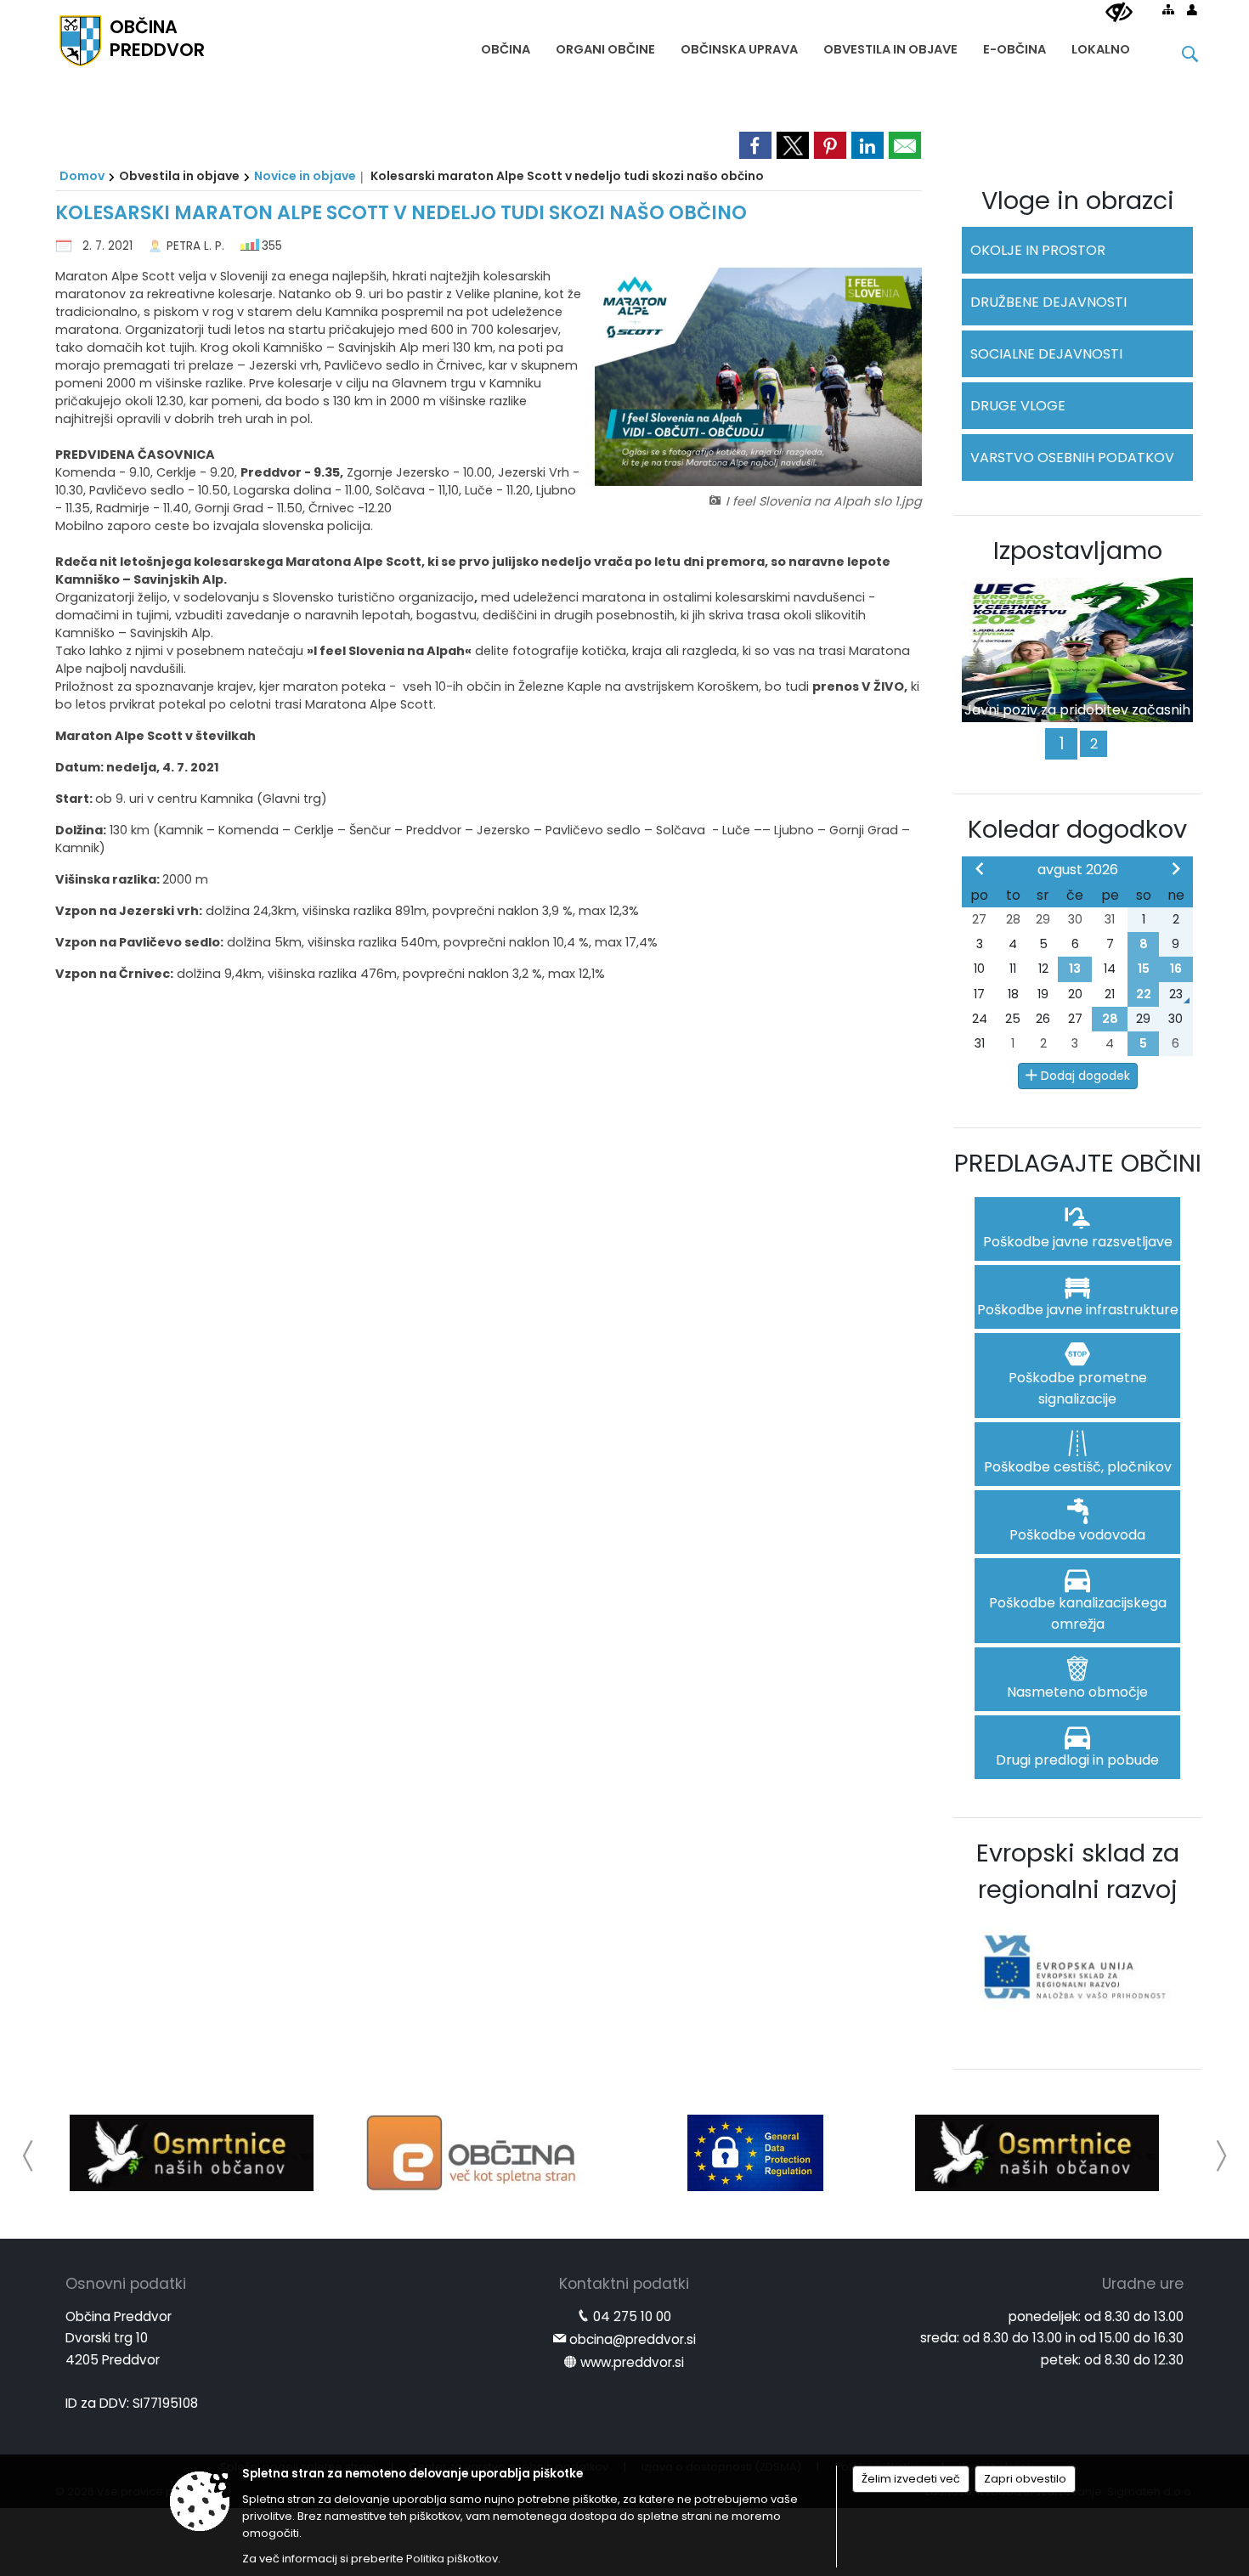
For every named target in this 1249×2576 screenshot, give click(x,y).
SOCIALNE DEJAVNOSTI (1046, 354)
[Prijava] (1192, 9)
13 (1075, 969)
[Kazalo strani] (1168, 9)
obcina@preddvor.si (633, 2339)
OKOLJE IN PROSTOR (1038, 250)
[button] (28, 2156)
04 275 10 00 (632, 2316)
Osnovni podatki (126, 2284)
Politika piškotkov (452, 2559)
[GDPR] (755, 2153)
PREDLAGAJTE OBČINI (1078, 1163)
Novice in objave (305, 176)
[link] (755, 145)
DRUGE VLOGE (1018, 406)
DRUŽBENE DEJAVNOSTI (1048, 302)
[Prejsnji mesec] (980, 868)
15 (1144, 969)
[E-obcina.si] (474, 2153)
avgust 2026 (1078, 870)
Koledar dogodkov (1077, 829)
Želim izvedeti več (911, 2479)
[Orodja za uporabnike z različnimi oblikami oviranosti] (1119, 13)
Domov (82, 176)
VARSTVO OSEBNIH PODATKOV (1072, 458)
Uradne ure (1143, 2284)
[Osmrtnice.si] (192, 2153)
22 (1144, 994)
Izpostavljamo (1078, 551)
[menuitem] (506, 45)
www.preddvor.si (632, 2362)
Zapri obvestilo (1025, 2479)
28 (1110, 1019)
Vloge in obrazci (1078, 201)
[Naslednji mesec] (1176, 868)
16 (1176, 969)
